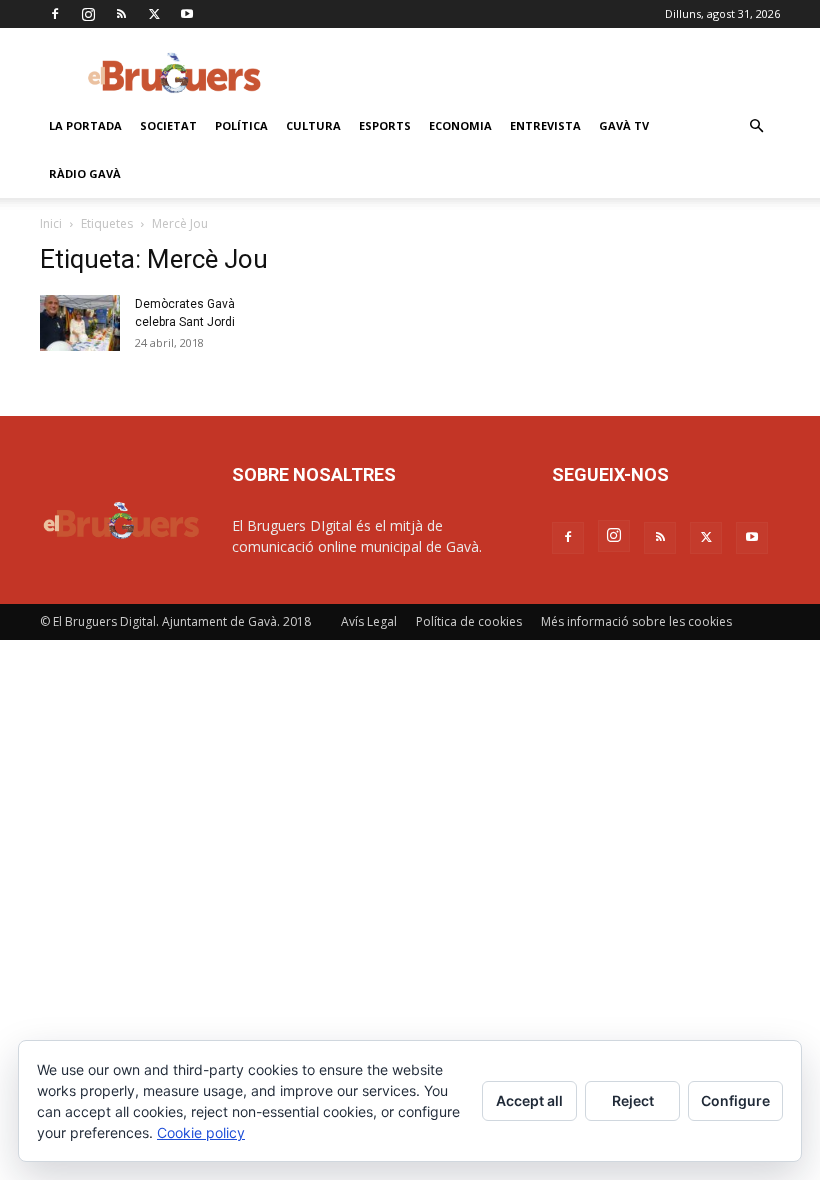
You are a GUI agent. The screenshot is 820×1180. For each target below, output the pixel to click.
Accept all (529, 1100)
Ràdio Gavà (85, 173)
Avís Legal (369, 621)
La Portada (85, 125)
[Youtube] (187, 14)
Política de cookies (469, 621)
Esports (385, 125)
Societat (168, 125)
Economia (460, 125)
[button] (756, 126)
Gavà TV (624, 125)
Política (241, 125)
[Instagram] (88, 14)
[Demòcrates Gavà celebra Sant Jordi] (80, 323)
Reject (633, 1100)
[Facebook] (55, 14)
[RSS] (121, 14)
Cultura (313, 125)
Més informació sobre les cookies (636, 621)
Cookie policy (201, 1132)
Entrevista (545, 125)
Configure (735, 1100)
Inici (51, 223)
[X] (154, 14)
